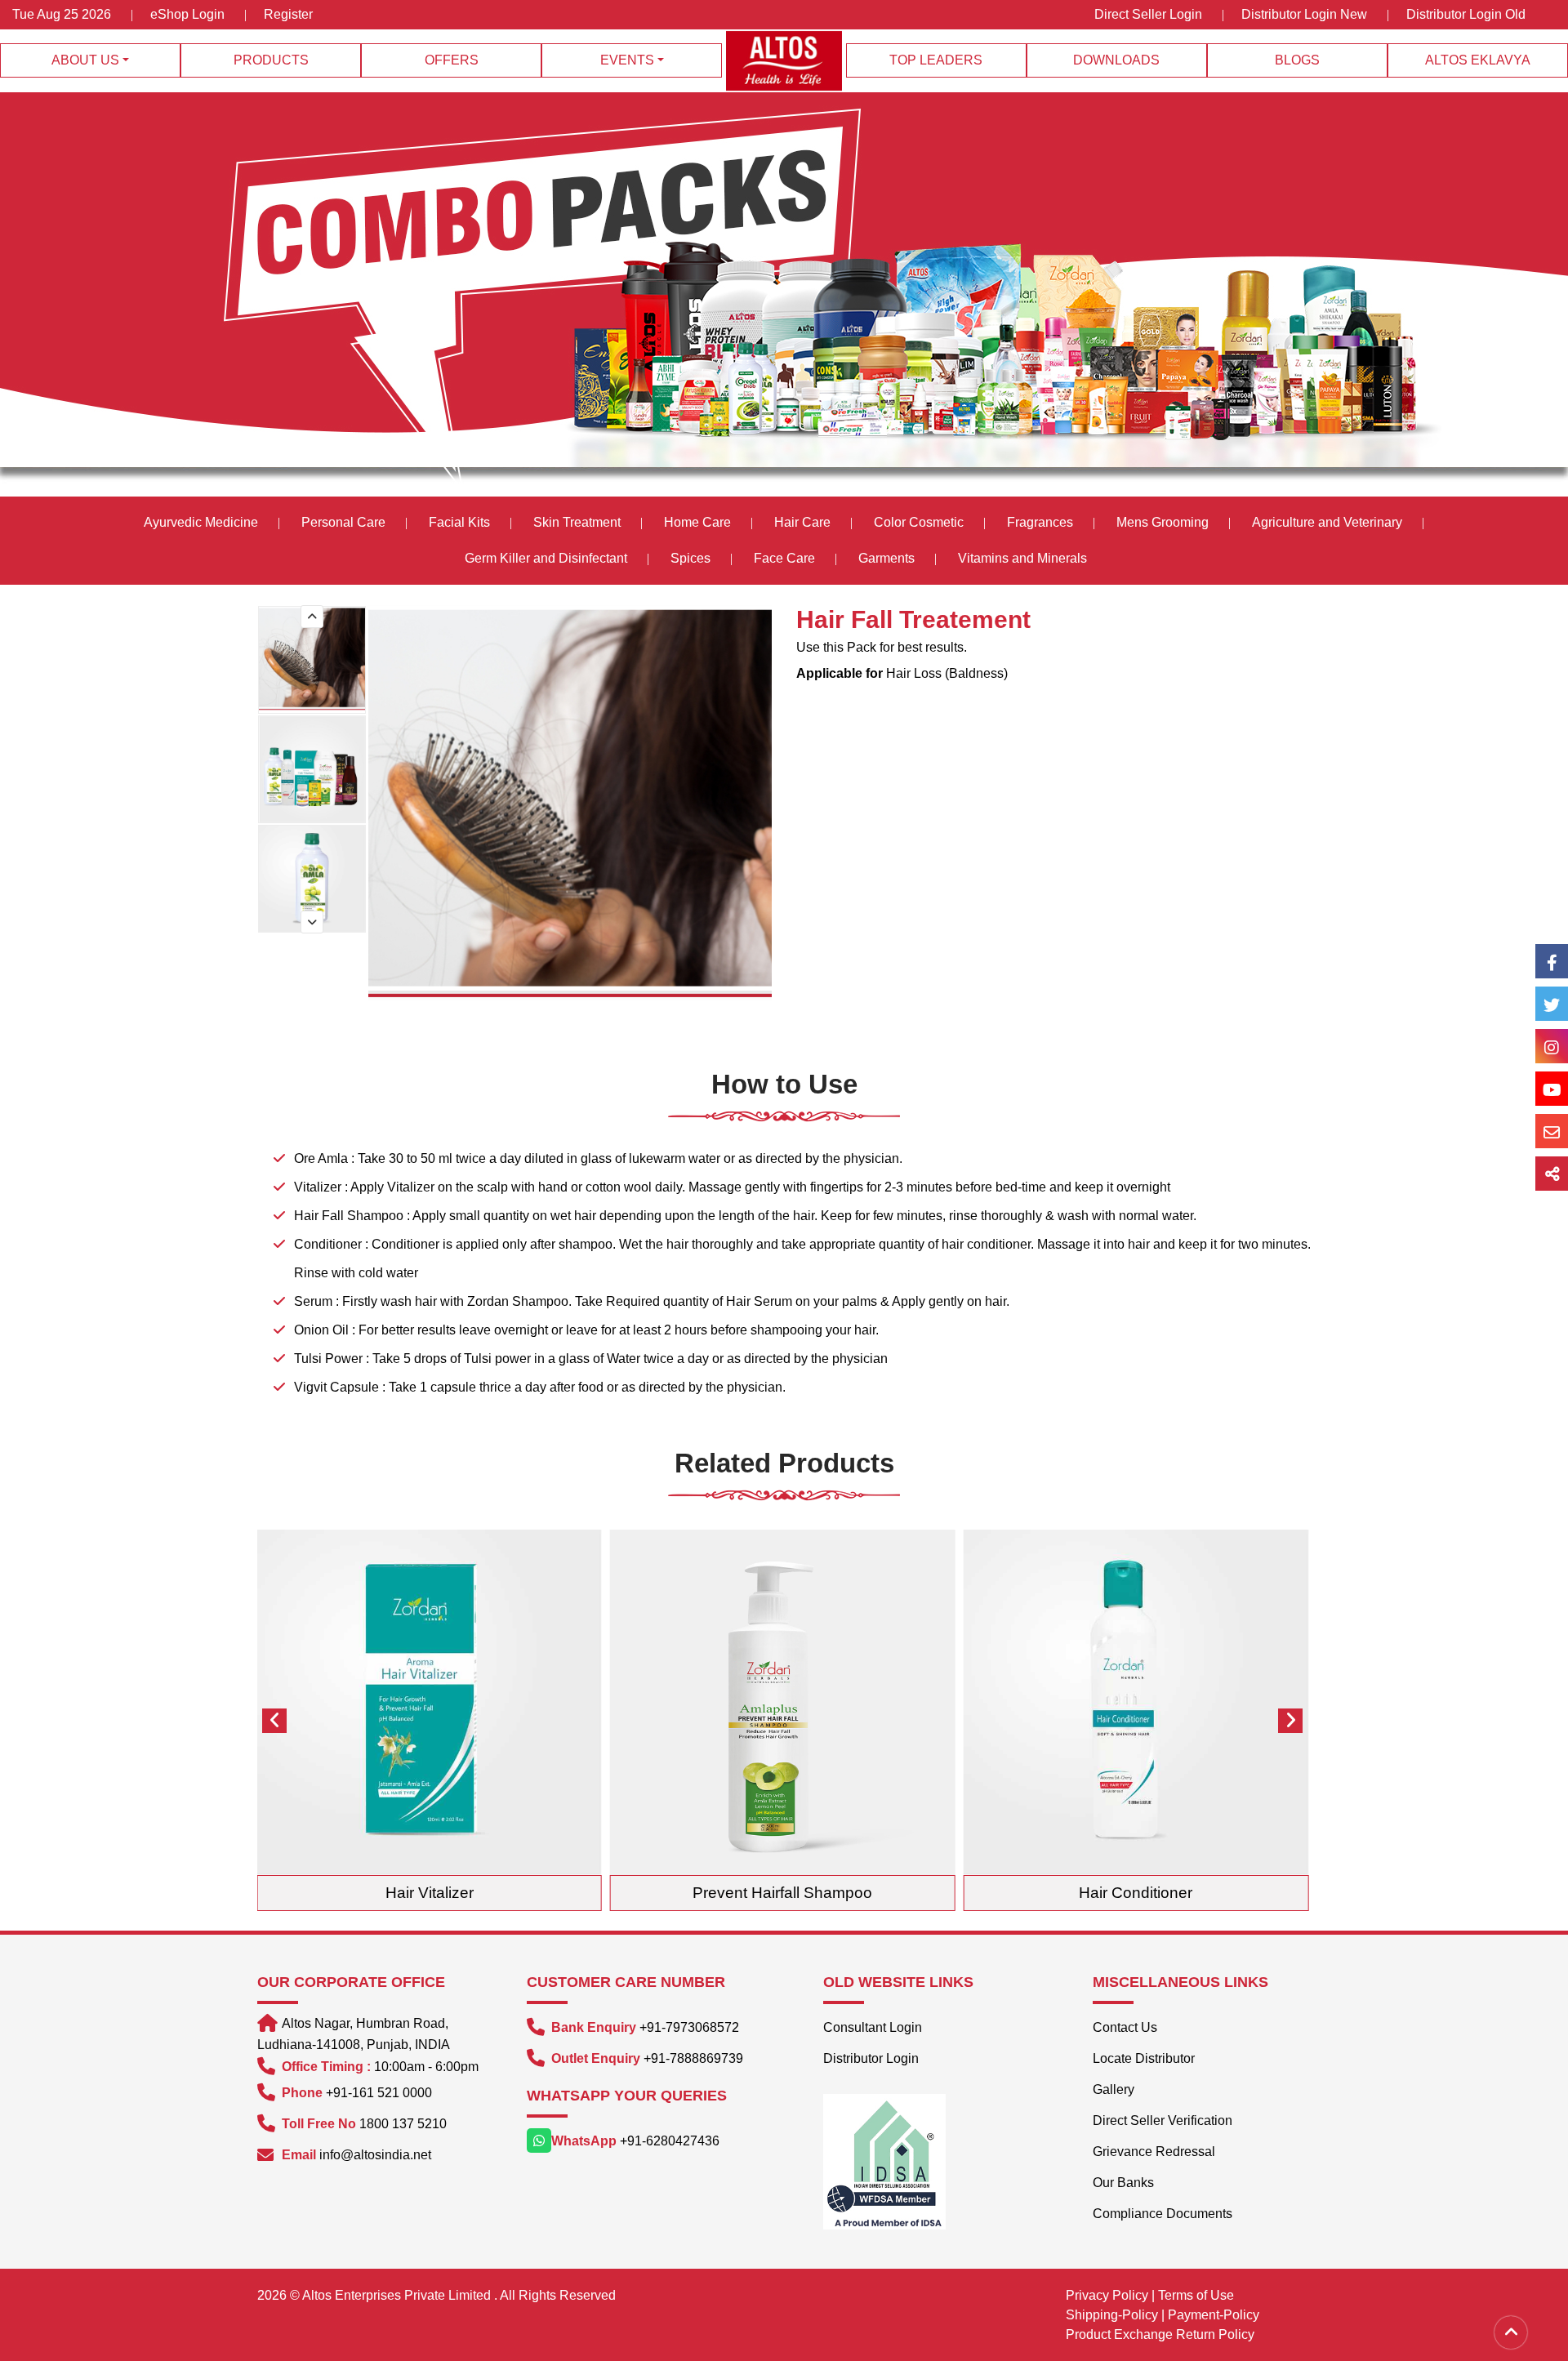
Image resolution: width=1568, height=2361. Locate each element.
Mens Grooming (1163, 522)
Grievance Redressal (1154, 2152)
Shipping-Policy (1112, 2315)
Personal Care (343, 522)
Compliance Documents (1163, 2214)
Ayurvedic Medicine (201, 522)
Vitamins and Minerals (1022, 558)
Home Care (697, 522)
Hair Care (802, 522)
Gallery (1114, 2089)
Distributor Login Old (1466, 14)
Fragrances (1040, 522)
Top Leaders (936, 60)
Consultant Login (873, 2027)
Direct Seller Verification (1163, 2120)
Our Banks (1123, 2183)
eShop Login (187, 14)
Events (627, 60)
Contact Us (1125, 2027)
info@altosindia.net (375, 2155)
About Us (85, 60)
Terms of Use (1196, 2295)
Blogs (1297, 60)
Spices (692, 558)
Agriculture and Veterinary (1327, 522)
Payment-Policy (1214, 2315)
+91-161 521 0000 (379, 2093)
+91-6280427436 (670, 2141)
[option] (313, 660)
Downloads (1116, 60)
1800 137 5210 (403, 2124)
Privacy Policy (1107, 2295)
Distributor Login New (1304, 14)
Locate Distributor (1144, 2058)
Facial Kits (459, 522)
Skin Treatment (577, 522)
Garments (886, 558)
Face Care (784, 558)
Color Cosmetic (919, 522)
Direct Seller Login (1148, 14)
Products (271, 60)
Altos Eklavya (1478, 60)
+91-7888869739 (693, 2058)
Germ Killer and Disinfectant (546, 558)
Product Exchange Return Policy (1160, 2334)
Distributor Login (871, 2058)
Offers (452, 60)
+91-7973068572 (689, 2027)
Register (288, 14)
